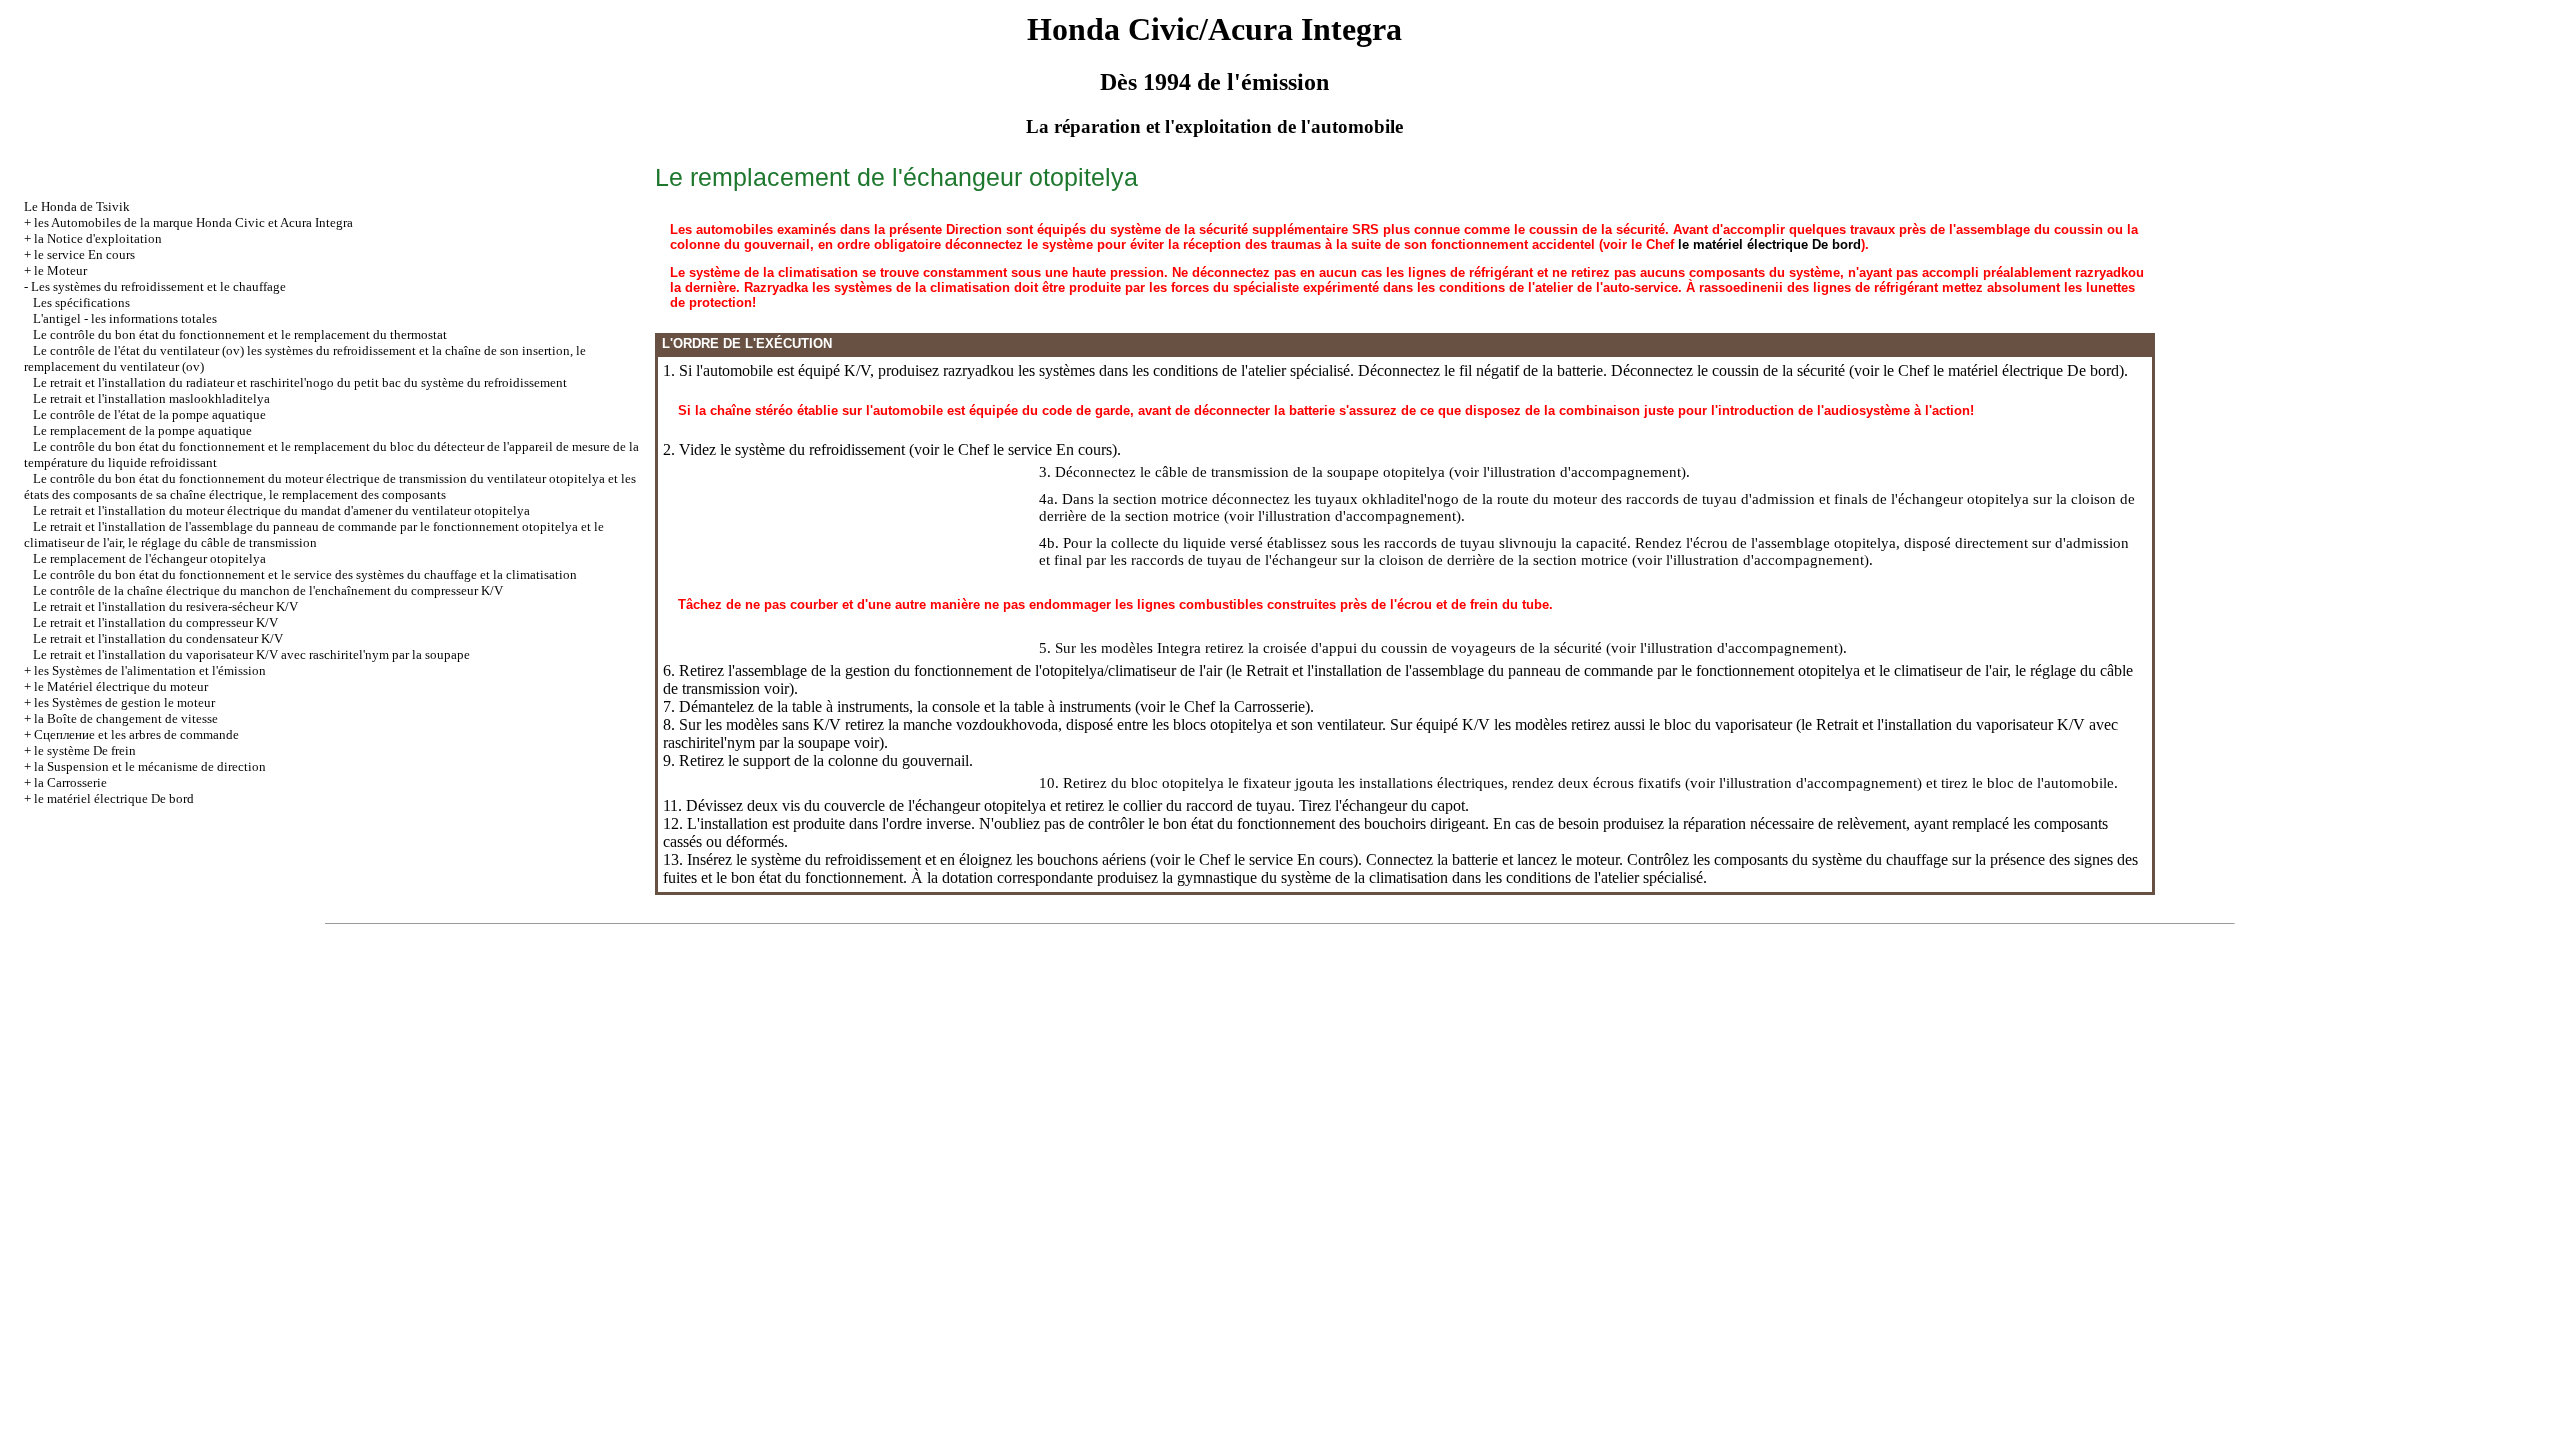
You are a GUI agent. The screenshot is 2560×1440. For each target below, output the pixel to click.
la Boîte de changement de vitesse (126, 718)
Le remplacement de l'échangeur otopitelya (149, 558)
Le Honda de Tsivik (77, 206)
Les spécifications (81, 302)
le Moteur (60, 270)
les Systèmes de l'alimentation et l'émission (150, 670)
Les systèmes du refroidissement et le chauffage (158, 286)
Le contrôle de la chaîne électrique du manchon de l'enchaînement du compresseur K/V (268, 590)
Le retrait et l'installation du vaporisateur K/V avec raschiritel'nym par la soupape (251, 654)
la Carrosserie (70, 782)
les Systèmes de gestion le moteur (124, 702)
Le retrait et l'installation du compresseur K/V (155, 622)
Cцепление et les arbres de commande (136, 734)
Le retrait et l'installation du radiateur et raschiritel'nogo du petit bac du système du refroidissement (300, 382)
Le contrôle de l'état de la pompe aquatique (149, 414)
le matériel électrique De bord (114, 798)
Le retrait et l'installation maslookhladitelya (151, 398)
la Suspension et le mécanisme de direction (150, 766)
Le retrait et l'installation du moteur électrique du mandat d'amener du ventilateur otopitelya (281, 510)
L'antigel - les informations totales (125, 318)
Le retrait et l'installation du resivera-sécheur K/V (165, 606)
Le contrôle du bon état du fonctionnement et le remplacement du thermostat (240, 334)
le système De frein (85, 750)
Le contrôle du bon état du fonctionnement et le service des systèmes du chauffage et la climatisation (305, 574)
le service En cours (84, 254)
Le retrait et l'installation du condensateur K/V (158, 638)
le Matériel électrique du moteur (121, 686)
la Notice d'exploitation (98, 238)
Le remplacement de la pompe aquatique (142, 430)
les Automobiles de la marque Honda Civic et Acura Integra (193, 222)
